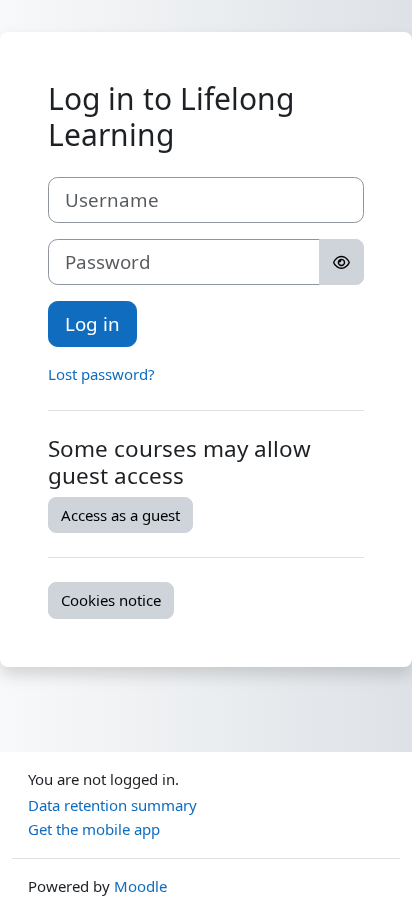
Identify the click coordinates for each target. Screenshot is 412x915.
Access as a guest (120, 515)
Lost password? (101, 374)
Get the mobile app (94, 829)
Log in (92, 323)
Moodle (140, 886)
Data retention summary (112, 805)
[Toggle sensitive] (341, 262)
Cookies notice (111, 600)
